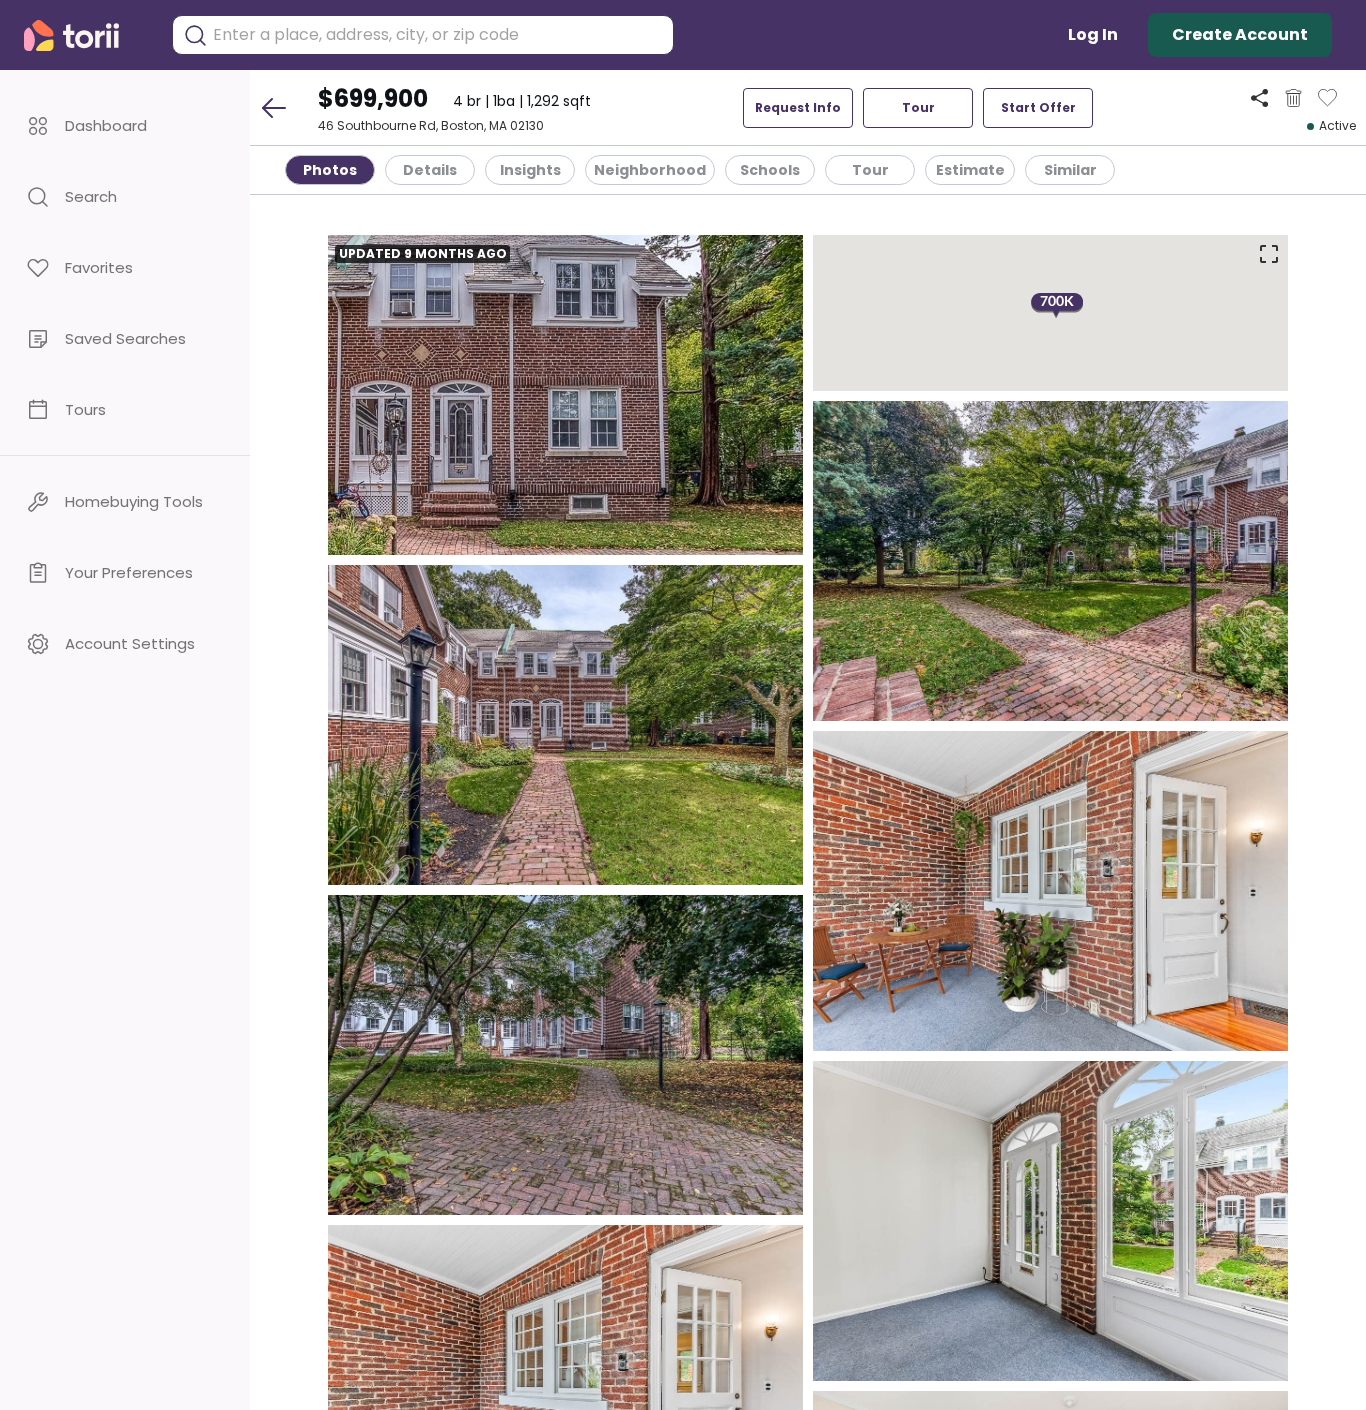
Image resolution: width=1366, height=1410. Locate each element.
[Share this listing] (1259, 97)
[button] (125, 125)
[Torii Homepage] (85, 35)
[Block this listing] (1293, 98)
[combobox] (438, 35)
